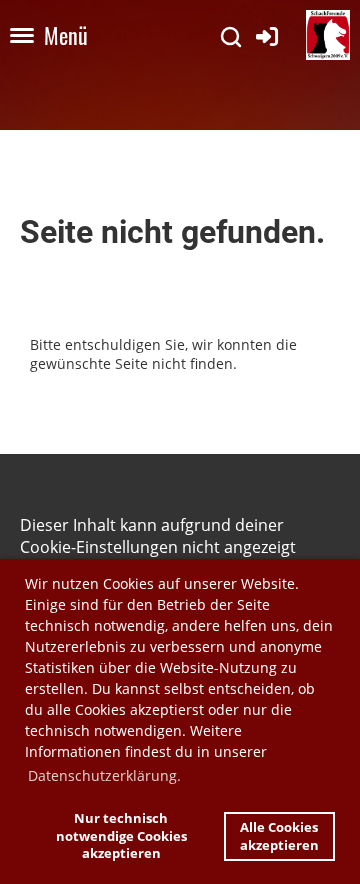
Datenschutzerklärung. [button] (104, 775)
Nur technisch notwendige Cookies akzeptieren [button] (121, 836)
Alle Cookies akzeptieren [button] (279, 836)
